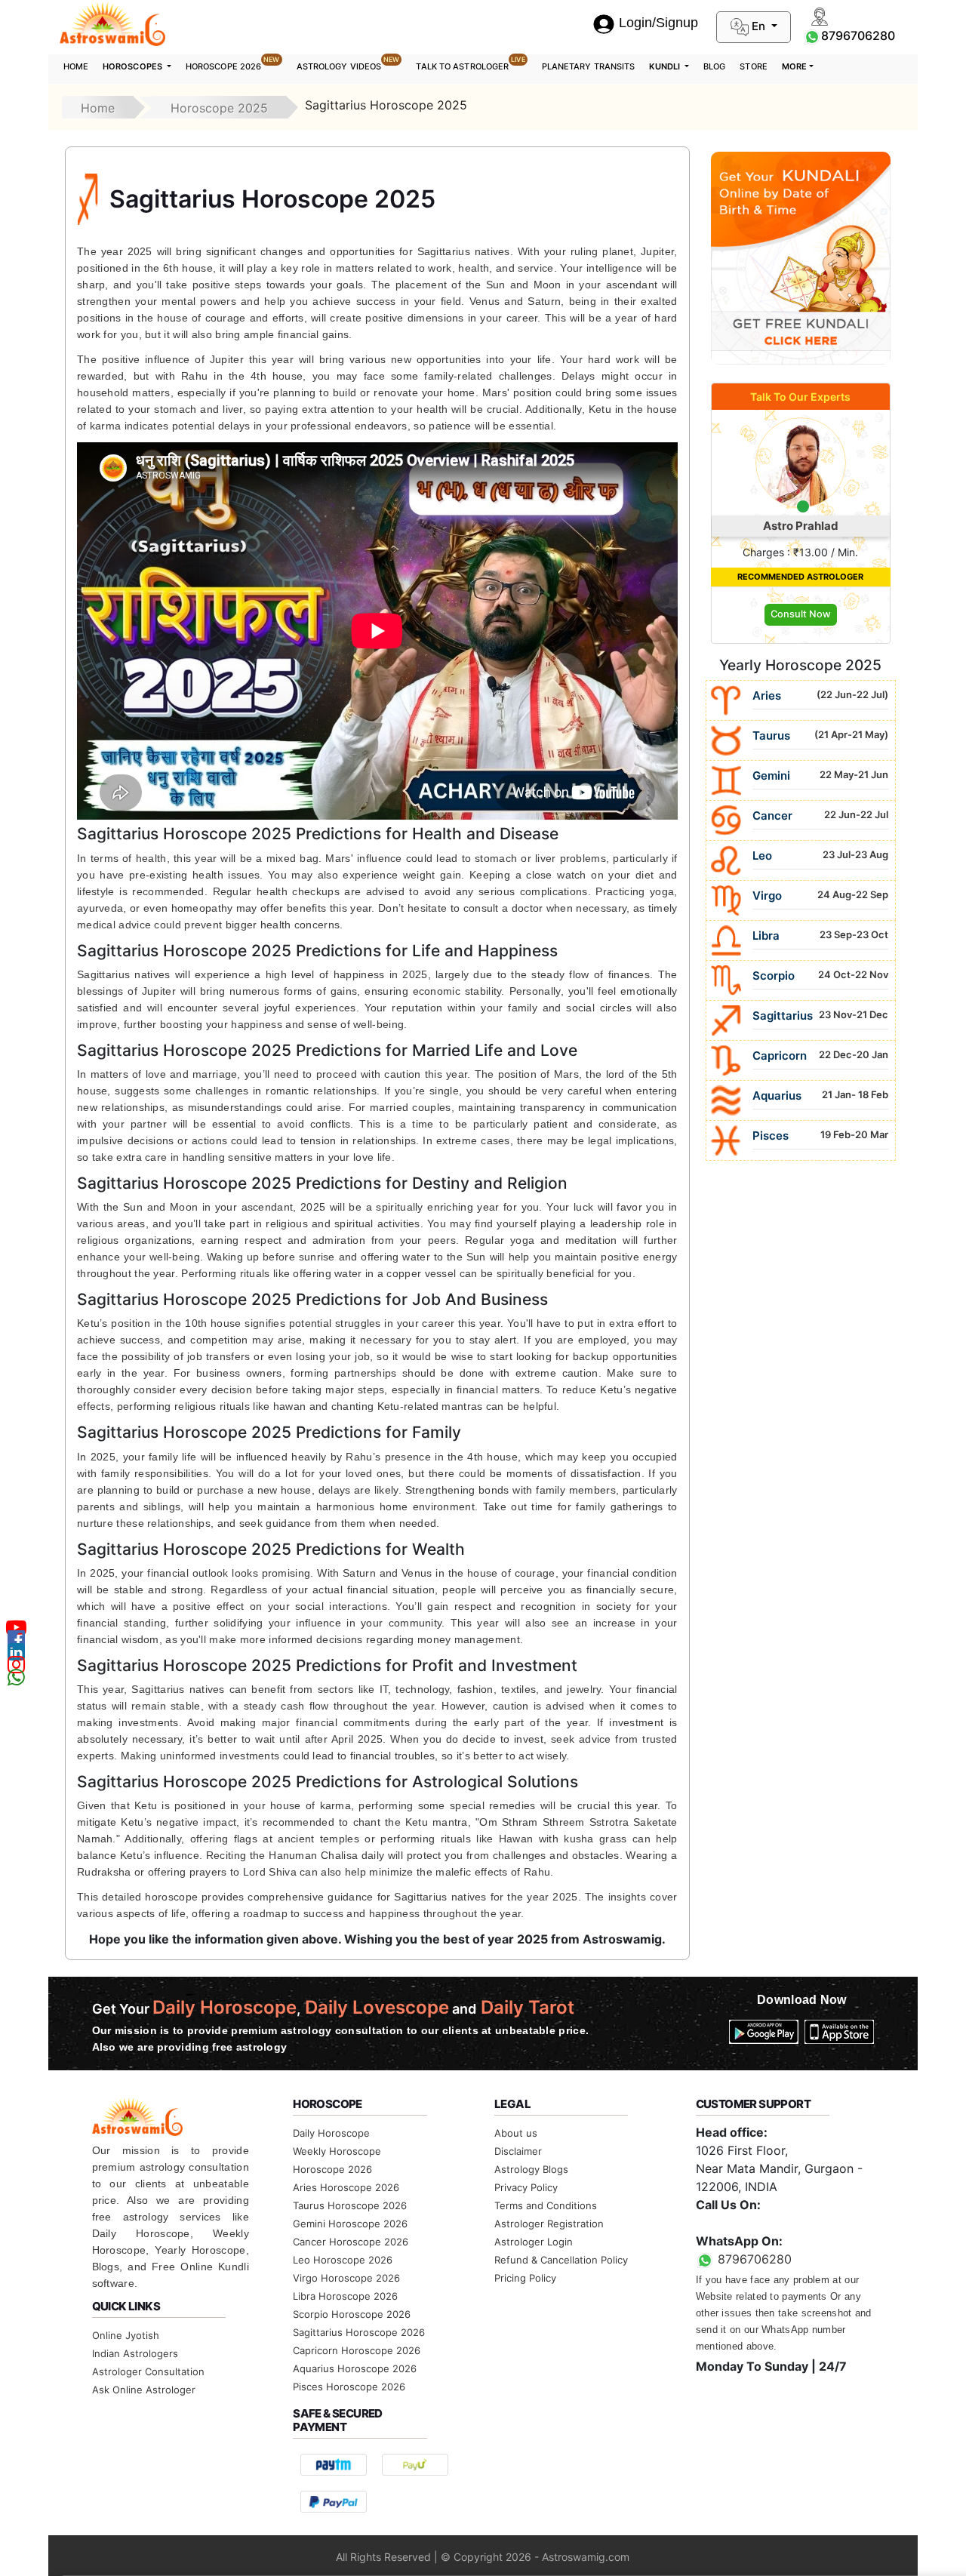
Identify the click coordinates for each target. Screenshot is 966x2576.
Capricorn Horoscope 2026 (357, 2350)
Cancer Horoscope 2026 (351, 2242)
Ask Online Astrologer (144, 2390)
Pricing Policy (525, 2278)
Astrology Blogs (531, 2169)
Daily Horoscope (331, 2133)
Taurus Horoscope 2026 (350, 2205)
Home (76, 66)
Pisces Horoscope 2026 (349, 2387)
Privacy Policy (526, 2187)
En (758, 26)
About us (516, 2133)
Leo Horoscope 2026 (343, 2260)
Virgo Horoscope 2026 (346, 2278)
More (794, 66)
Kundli (666, 66)
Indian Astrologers (135, 2353)
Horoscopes (134, 66)
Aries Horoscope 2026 (346, 2187)
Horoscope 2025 (219, 108)
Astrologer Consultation (148, 2371)
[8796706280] (812, 35)
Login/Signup (658, 23)
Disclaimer (518, 2151)
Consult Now (801, 614)
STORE (754, 66)
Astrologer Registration (549, 2224)
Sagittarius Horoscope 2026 (359, 2332)
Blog (714, 66)
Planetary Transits (589, 66)
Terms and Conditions (546, 2205)
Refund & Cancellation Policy (561, 2260)
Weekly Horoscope (337, 2151)
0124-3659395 (739, 2223)
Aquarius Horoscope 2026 (355, 2368)
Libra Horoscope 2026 (345, 2296)
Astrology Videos (348, 63)
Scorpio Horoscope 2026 (352, 2314)
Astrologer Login (534, 2242)
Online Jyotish (126, 2335)
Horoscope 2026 (233, 63)
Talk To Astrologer (470, 63)
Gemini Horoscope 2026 (350, 2224)
